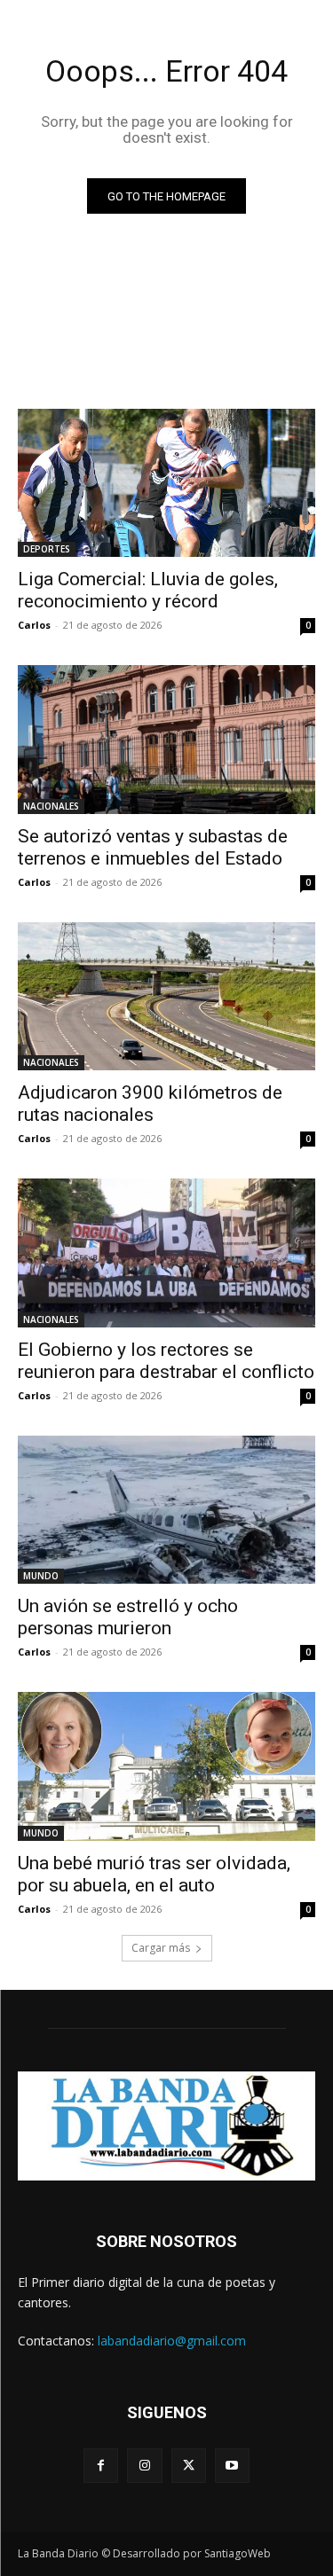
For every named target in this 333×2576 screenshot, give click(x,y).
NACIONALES (51, 806)
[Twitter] (189, 2466)
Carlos (34, 625)
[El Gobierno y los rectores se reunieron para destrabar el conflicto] (166, 1253)
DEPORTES (47, 549)
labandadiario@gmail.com (172, 2341)
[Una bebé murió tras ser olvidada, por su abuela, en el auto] (166, 1766)
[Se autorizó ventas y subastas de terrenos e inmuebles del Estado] (166, 740)
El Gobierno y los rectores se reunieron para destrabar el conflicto (166, 1361)
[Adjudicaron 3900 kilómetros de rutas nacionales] (166, 997)
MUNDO (41, 1576)
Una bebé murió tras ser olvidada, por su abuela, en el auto (154, 1874)
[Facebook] (101, 2466)
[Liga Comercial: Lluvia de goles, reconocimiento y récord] (166, 483)
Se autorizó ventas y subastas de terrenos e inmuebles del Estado (153, 847)
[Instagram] (144, 2466)
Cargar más (161, 1948)
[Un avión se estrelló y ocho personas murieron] (166, 1510)
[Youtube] (232, 2466)
